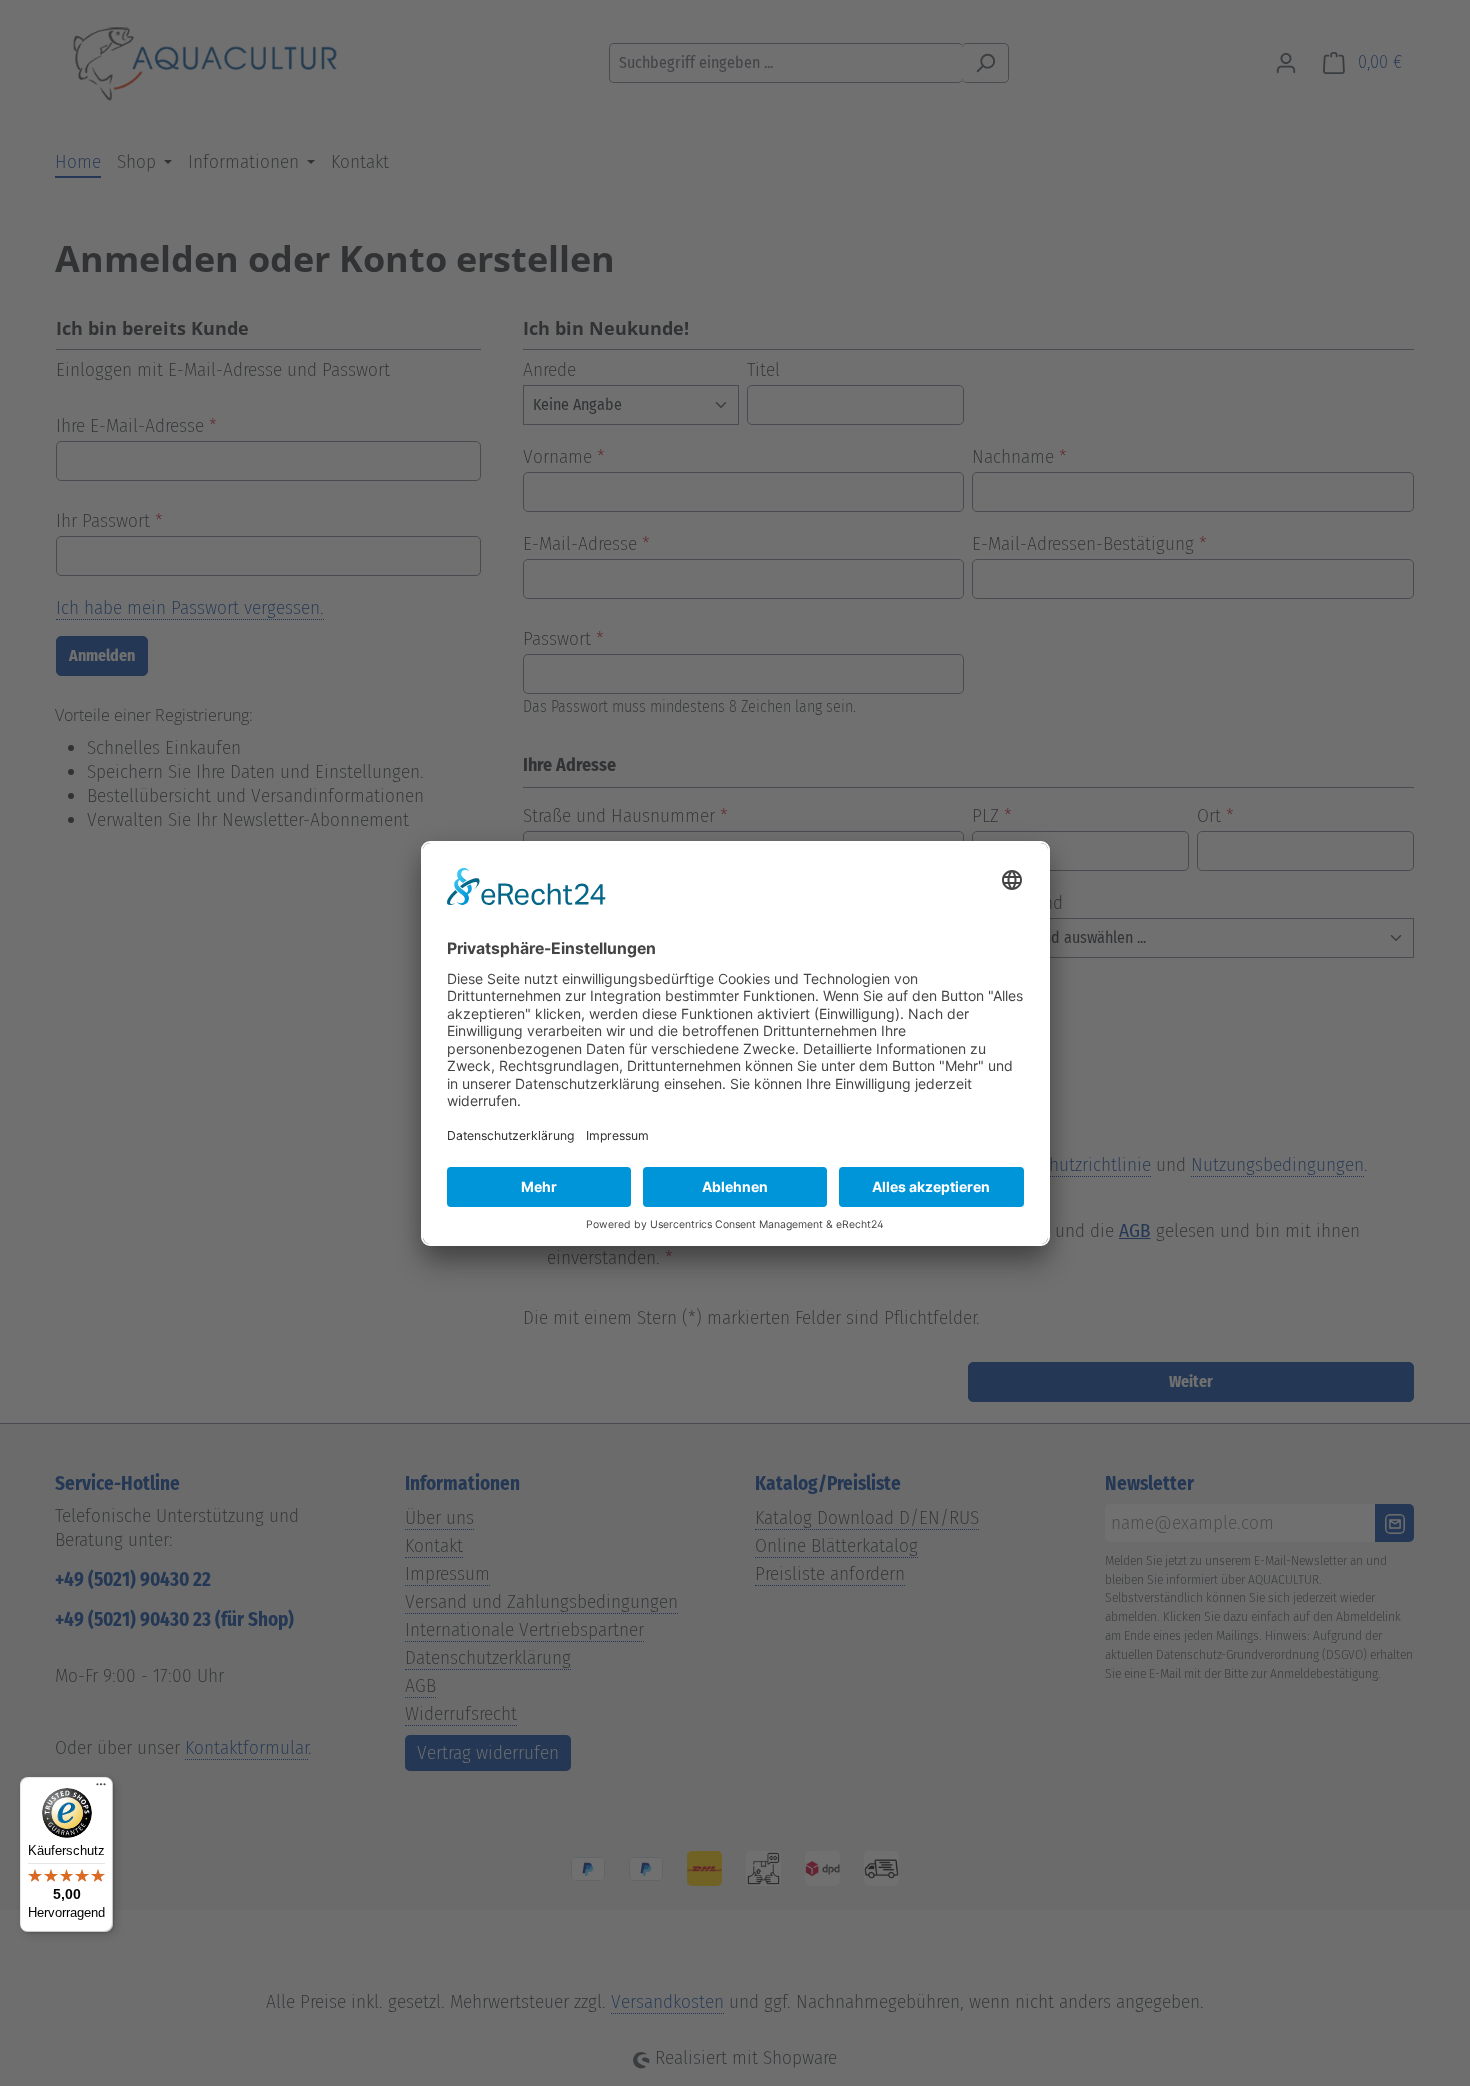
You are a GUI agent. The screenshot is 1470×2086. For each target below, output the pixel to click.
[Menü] (101, 1789)
